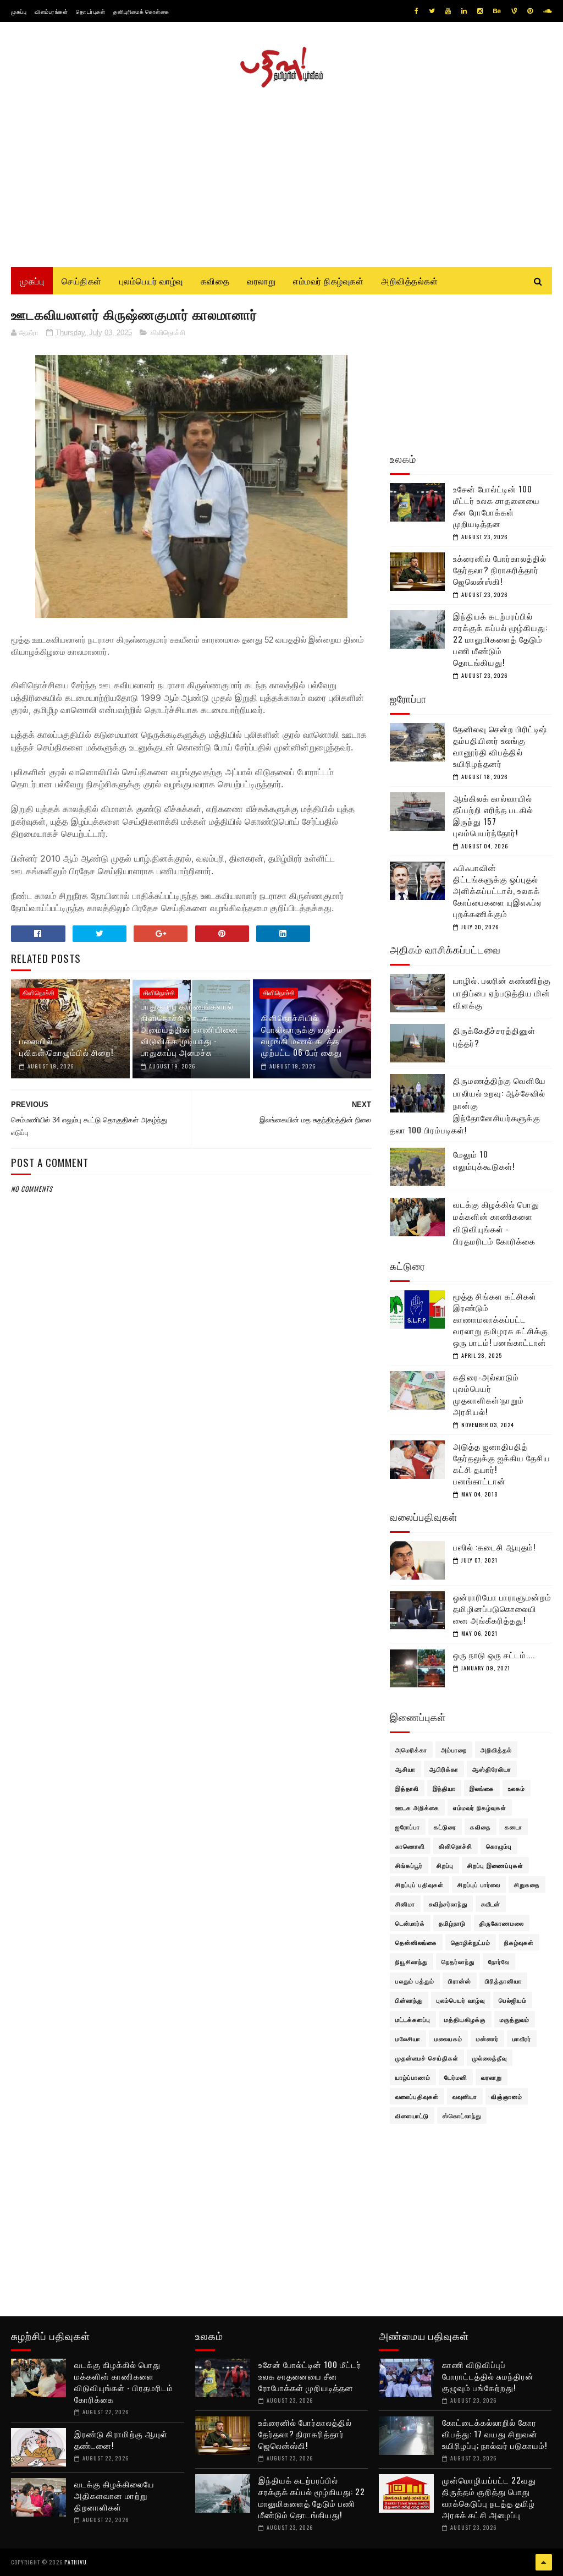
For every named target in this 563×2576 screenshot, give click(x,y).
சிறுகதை (527, 1884)
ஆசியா (405, 1769)
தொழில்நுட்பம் (471, 1942)
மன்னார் (487, 2038)
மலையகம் (448, 2038)
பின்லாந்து (409, 2000)
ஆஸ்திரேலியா (492, 1769)
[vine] (514, 11)
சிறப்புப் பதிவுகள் (420, 1884)
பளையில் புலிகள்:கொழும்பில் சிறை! (66, 1046)
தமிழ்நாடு (452, 1923)
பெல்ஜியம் (513, 2000)
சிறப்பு (445, 1865)
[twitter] (432, 11)
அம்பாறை (454, 1750)
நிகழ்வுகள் (519, 1942)
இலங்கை (482, 1788)
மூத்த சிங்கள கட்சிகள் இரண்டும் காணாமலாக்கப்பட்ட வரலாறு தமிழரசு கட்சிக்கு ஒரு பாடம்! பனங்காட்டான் (501, 1319)
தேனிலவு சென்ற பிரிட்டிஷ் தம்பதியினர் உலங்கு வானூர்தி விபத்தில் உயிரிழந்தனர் (500, 746)
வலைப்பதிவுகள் (417, 2096)
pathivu (76, 2562)
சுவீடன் (491, 1904)
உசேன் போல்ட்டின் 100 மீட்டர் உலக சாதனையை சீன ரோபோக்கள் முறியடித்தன (496, 506)
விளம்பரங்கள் (51, 11)
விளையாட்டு (412, 2115)
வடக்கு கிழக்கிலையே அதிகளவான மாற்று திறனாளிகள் (114, 2495)
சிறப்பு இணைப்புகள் (495, 1865)
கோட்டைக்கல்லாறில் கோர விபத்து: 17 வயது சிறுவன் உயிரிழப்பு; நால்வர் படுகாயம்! (495, 2434)
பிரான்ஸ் (460, 1981)
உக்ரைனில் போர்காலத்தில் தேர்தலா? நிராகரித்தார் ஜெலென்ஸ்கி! (500, 569)
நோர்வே (499, 1961)
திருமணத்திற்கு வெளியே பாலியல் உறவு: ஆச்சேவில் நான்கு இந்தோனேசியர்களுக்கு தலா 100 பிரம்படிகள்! (468, 1105)
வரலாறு (261, 281)
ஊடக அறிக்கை (417, 1807)
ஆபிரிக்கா (444, 1769)
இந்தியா (444, 1788)
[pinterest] (530, 11)
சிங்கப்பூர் (409, 1865)
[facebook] (416, 11)
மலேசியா (408, 2038)
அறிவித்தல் (496, 1750)
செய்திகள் (82, 281)
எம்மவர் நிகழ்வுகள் (328, 281)
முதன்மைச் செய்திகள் (427, 2058)
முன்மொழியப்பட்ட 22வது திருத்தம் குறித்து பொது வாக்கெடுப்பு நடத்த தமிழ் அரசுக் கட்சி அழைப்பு (489, 2497)
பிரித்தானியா (503, 1981)
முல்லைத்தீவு (490, 2058)
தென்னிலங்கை (416, 1942)
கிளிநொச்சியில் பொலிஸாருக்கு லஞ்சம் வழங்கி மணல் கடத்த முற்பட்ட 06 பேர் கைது (302, 1035)
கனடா (514, 1827)
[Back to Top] (544, 2562)
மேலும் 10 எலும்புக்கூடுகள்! (484, 1160)
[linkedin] (464, 11)
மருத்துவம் (515, 2019)
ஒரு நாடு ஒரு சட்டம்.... (494, 1654)
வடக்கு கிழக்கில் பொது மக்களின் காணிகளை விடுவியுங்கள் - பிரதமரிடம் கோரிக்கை (496, 1223)
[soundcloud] (547, 11)
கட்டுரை (445, 1827)
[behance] (497, 11)
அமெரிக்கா (411, 1750)
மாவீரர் (522, 2038)
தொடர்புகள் (90, 11)
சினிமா (405, 1904)
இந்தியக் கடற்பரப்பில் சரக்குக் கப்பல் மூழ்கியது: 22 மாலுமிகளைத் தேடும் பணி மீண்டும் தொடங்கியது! (500, 639)
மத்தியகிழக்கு (465, 2019)
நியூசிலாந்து (412, 1961)
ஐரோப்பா (408, 1827)
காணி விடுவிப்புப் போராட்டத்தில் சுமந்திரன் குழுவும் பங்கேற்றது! (488, 2376)
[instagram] (480, 11)
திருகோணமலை (502, 1923)
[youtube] (448, 11)
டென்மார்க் (410, 1923)
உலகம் (517, 1788)
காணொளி (410, 1846)
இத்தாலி (407, 1788)
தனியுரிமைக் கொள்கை (141, 11)
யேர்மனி (456, 2077)
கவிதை (215, 281)
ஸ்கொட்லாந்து (462, 2115)
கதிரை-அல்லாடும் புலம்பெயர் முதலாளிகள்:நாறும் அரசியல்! (489, 1394)
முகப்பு (19, 11)
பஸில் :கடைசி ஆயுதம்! (494, 1547)
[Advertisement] (281, 173)
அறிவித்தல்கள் (409, 281)
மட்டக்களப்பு (413, 2019)
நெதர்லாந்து (458, 1961)
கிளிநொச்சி (168, 333)
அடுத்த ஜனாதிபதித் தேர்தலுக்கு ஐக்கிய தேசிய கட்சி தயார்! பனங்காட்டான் (502, 1463)
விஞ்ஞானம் (507, 2096)
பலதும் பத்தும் (415, 1981)
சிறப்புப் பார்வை (479, 1884)
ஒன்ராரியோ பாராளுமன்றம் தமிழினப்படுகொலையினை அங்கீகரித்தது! (502, 1608)
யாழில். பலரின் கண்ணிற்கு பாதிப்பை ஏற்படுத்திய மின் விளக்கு (502, 992)
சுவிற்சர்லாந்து (448, 1904)
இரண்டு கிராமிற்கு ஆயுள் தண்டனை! (121, 2439)
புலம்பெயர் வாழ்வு (151, 281)
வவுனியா (465, 2096)
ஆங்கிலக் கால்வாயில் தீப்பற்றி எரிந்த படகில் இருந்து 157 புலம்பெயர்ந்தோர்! (493, 815)
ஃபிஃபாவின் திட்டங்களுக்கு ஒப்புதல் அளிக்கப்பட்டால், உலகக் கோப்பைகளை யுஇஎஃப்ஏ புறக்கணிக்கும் (498, 890)
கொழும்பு (499, 1846)
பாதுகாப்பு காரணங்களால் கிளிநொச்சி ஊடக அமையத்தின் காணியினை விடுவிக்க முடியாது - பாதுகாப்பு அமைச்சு (190, 1029)
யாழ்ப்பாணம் (413, 2077)
